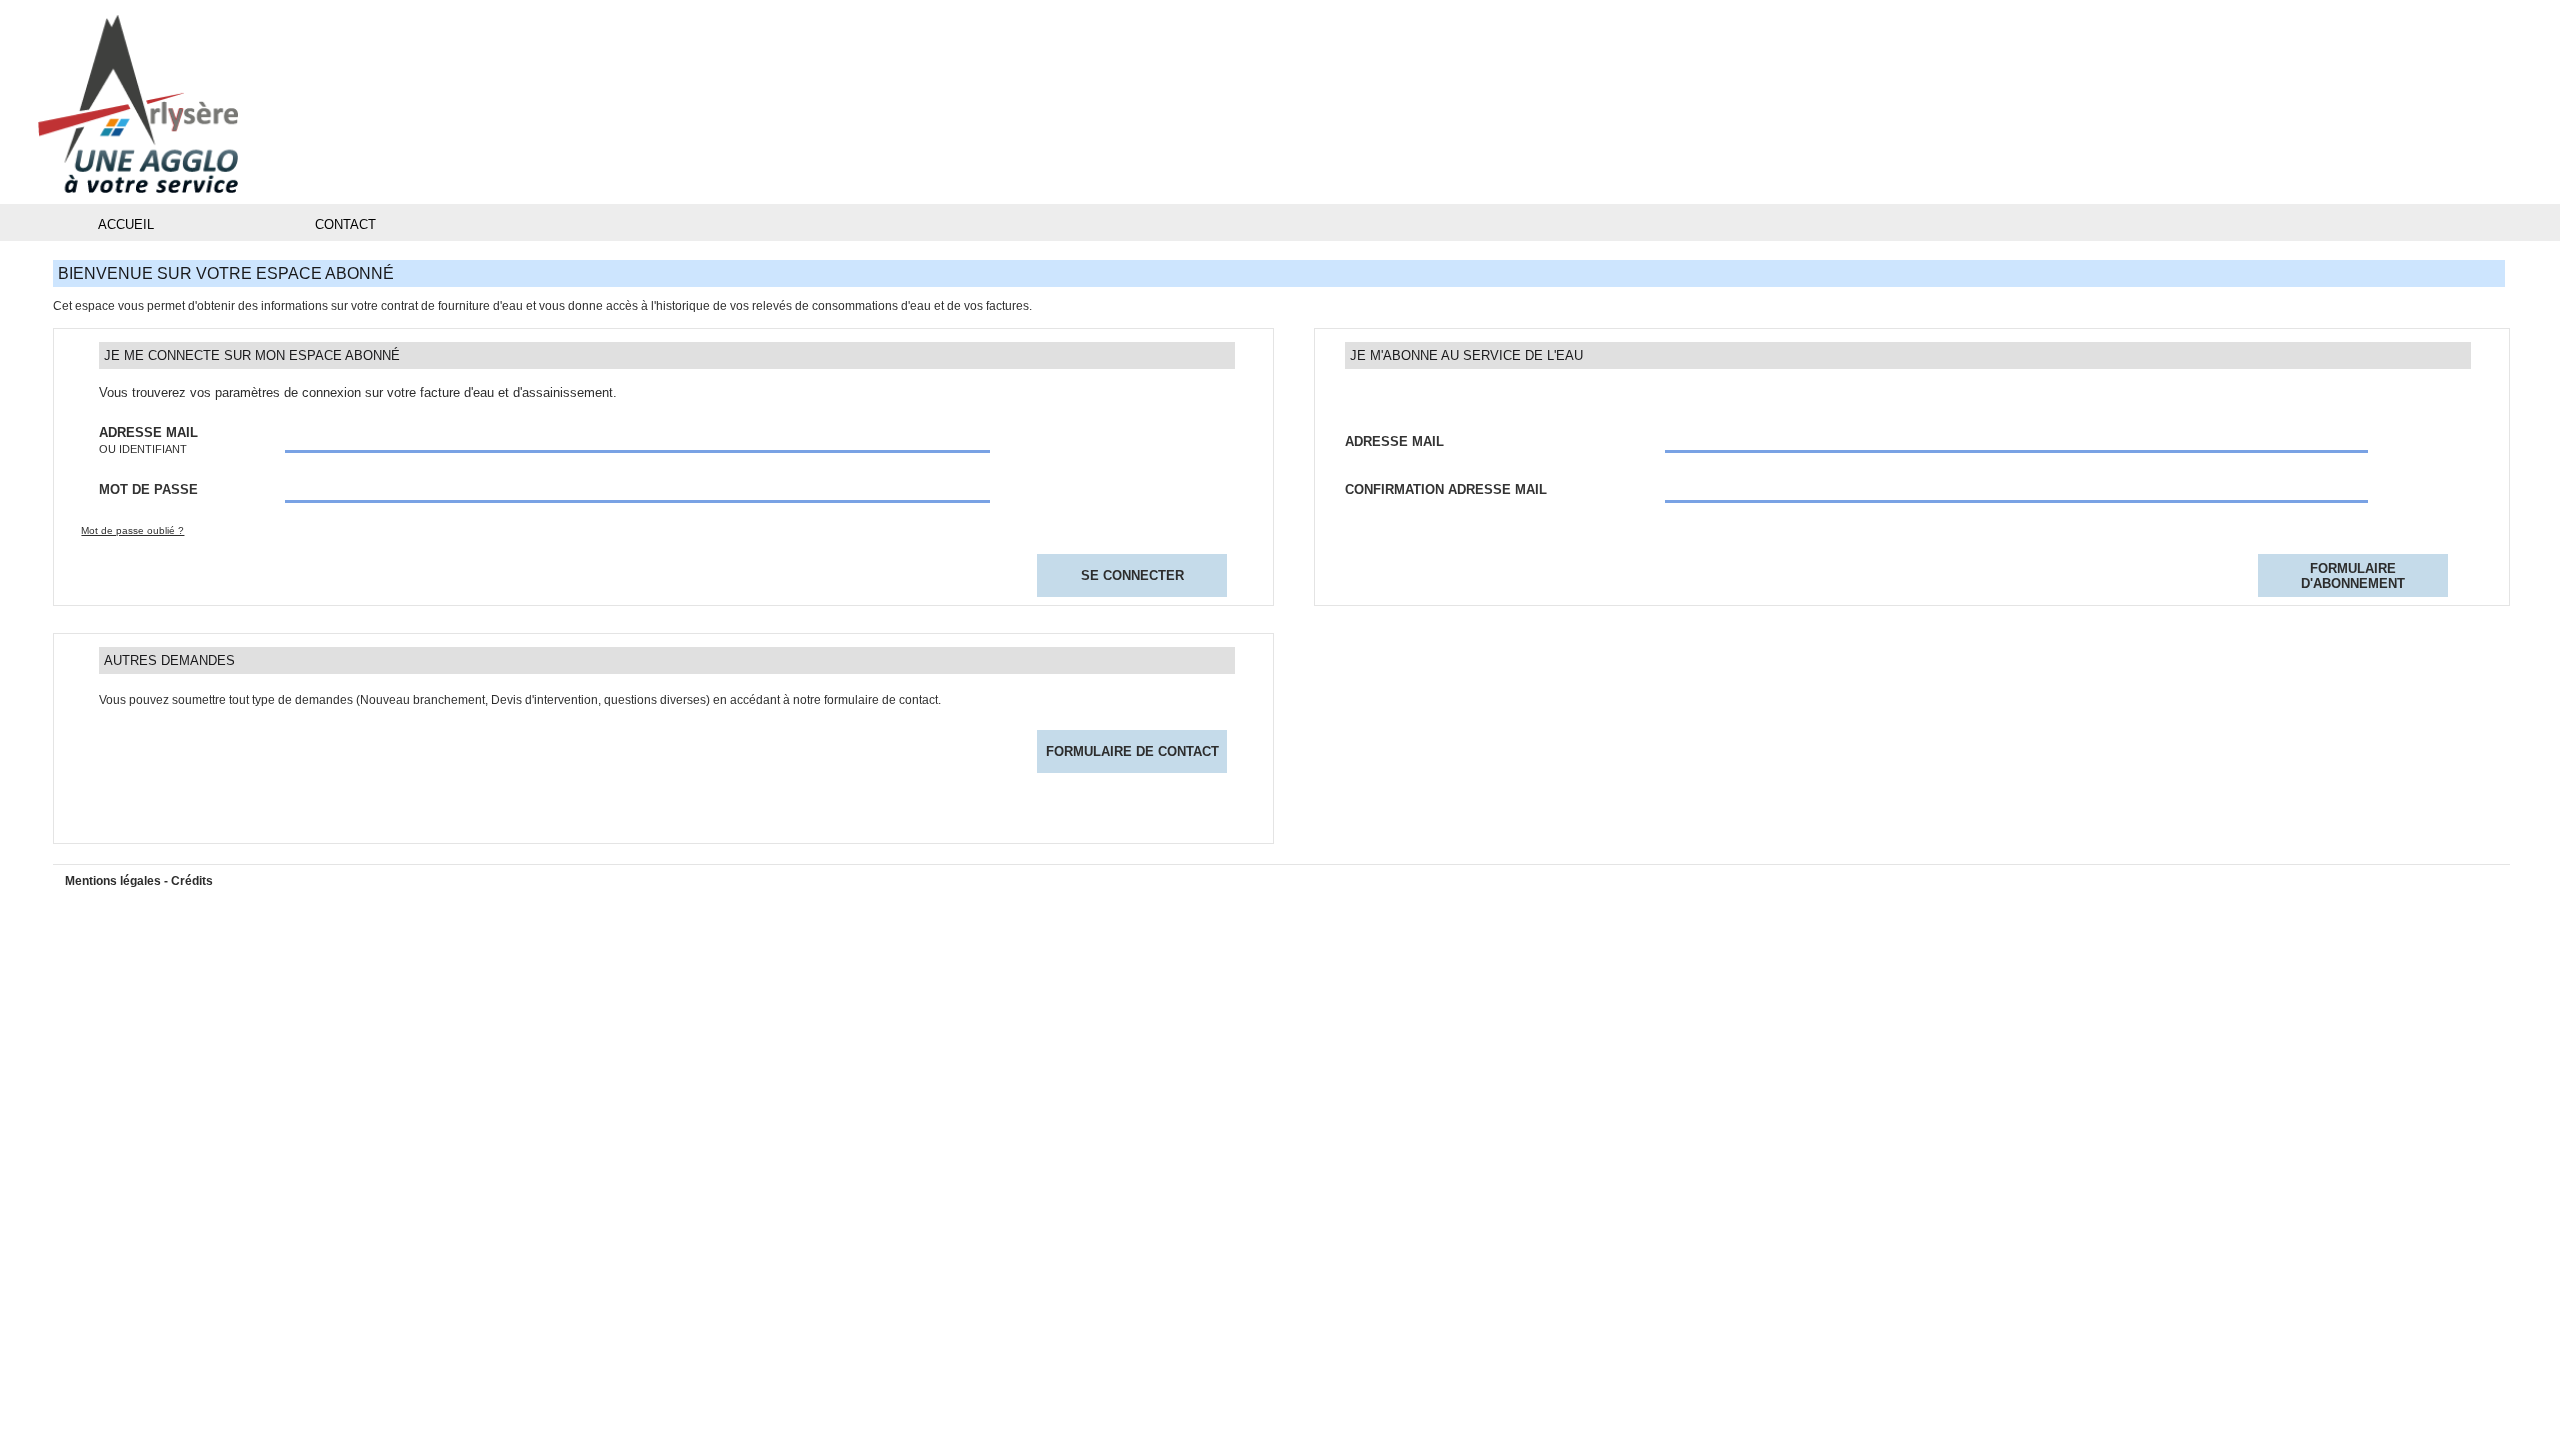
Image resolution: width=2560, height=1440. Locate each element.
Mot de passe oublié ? (132, 530)
